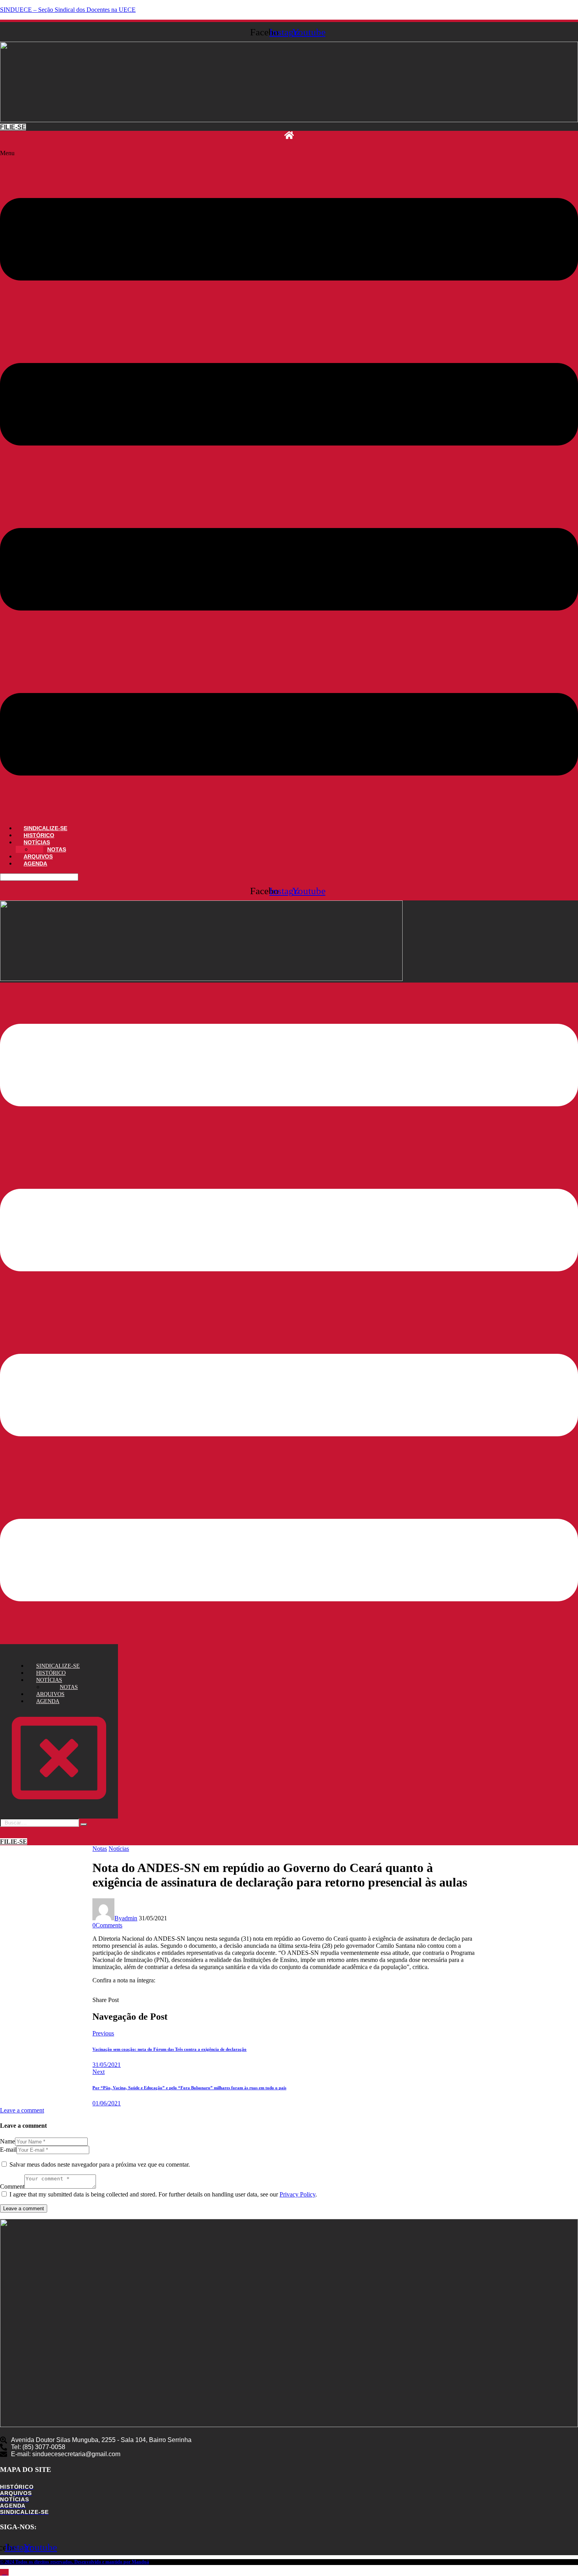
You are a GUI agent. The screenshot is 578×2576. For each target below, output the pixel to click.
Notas (100, 1849)
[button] (289, 484)
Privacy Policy (297, 2194)
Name (7, 2141)
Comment (12, 2186)
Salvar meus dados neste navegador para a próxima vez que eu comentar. (100, 2164)
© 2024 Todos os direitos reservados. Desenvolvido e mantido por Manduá (75, 2562)
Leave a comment (22, 2110)
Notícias (119, 1849)
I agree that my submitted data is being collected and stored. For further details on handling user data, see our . (163, 2194)
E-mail (8, 2150)
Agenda (35, 864)
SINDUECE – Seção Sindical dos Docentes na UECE (68, 10)
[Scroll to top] (4, 2572)
